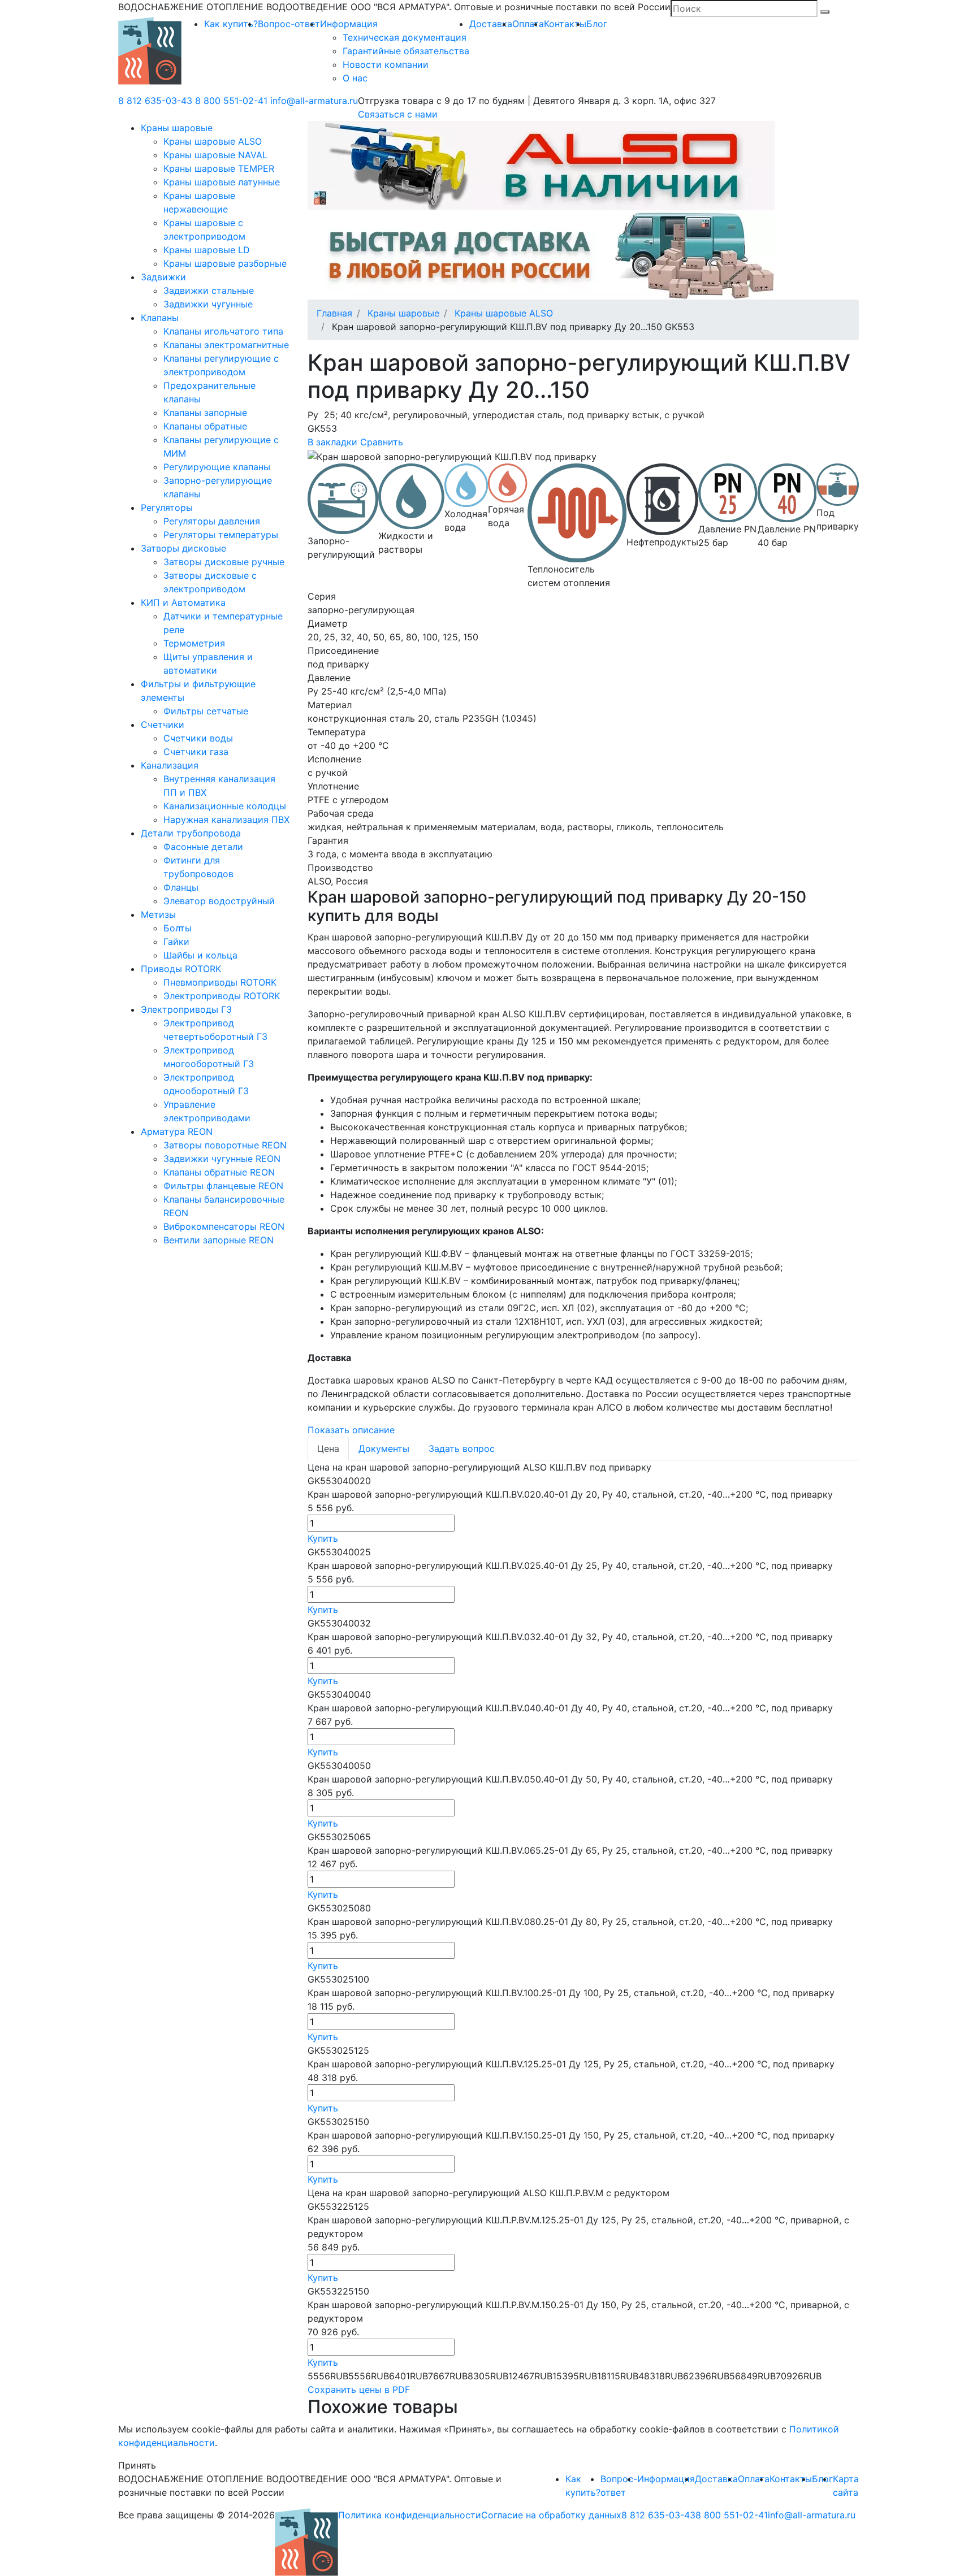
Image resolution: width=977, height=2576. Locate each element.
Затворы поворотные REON (225, 1145)
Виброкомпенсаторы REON (224, 1226)
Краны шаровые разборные (225, 263)
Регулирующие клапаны (217, 467)
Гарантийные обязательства (406, 51)
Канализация (170, 765)
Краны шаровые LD (207, 250)
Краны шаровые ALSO (213, 141)
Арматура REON (177, 1131)
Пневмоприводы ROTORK (220, 982)
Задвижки (163, 277)
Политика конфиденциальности (410, 2515)
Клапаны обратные (205, 426)
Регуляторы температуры (221, 535)
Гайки (176, 942)
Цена (328, 1449)
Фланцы (181, 887)
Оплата (528, 24)
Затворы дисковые (183, 548)
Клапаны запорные (205, 413)
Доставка (491, 24)
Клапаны (160, 318)
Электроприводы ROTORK (222, 996)
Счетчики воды (198, 738)
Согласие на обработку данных (551, 2515)
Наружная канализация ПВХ (226, 819)
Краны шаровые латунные (222, 182)
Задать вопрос (462, 1449)
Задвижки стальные (209, 290)
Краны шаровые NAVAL (215, 155)
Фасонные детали (203, 847)
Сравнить (382, 442)
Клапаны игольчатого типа (223, 331)
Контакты (565, 24)
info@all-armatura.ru (314, 101)
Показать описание (351, 1430)
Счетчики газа (196, 752)
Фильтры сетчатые (206, 711)
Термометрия (194, 643)
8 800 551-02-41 (231, 101)
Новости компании (386, 64)
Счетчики (163, 725)
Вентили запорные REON (219, 1240)
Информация (349, 24)
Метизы (158, 914)
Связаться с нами (398, 114)
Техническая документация (405, 37)
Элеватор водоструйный (219, 901)
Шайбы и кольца (200, 955)
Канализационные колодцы (225, 806)
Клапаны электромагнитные (226, 345)
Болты (178, 928)
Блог (597, 24)
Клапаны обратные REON (219, 1172)
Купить (323, 1538)
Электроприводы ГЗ (186, 1009)
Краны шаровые (177, 128)
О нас (355, 78)
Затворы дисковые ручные (224, 562)
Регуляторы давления (212, 521)
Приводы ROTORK (181, 969)
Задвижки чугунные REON (222, 1159)
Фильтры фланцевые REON (223, 1186)
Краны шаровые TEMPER (219, 168)
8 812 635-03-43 (155, 101)
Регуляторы (167, 508)
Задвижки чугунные (208, 304)
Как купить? (231, 24)
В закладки (332, 442)
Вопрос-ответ (289, 24)
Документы (384, 1449)
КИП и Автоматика (183, 602)
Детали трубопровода (191, 833)
